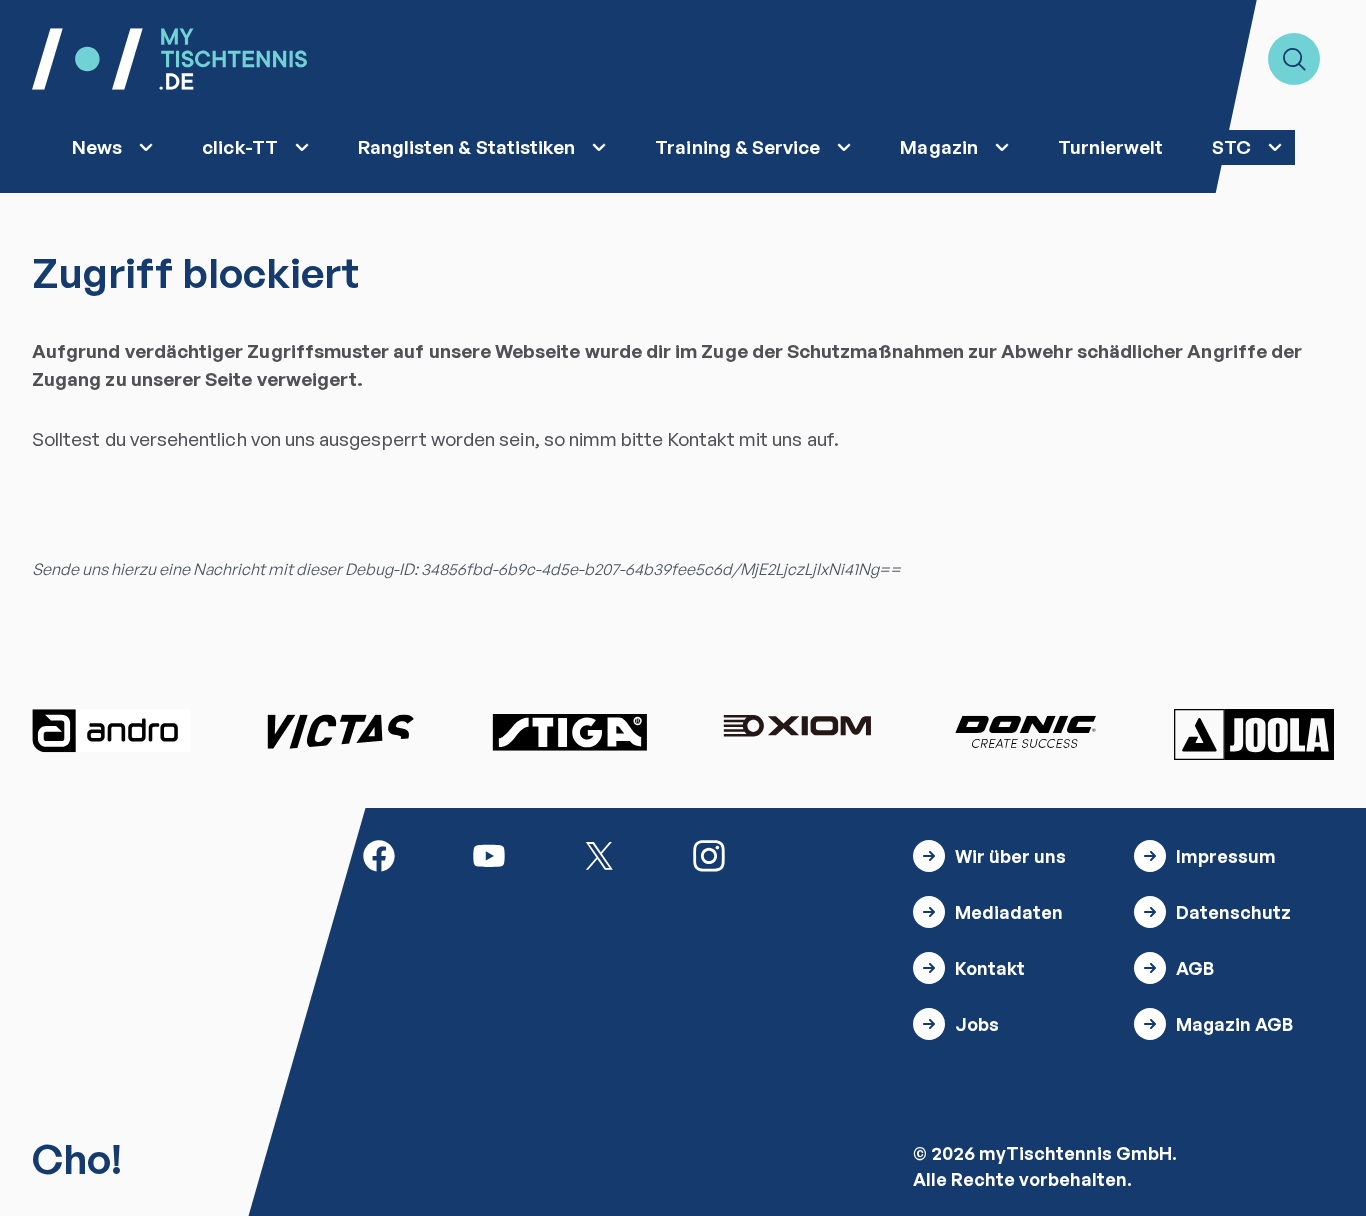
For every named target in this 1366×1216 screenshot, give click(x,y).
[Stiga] (569, 731)
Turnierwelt (1111, 147)
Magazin (938, 147)
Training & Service (737, 147)
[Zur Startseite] (169, 59)
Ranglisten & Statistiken (467, 147)
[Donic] (1026, 731)
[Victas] (340, 731)
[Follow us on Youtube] (489, 853)
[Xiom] (797, 728)
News (97, 147)
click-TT (240, 147)
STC (1231, 147)
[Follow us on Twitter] (599, 853)
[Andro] (112, 731)
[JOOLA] (1254, 734)
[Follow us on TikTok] (819, 853)
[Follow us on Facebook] (379, 853)
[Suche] (1294, 59)
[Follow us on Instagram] (709, 853)
